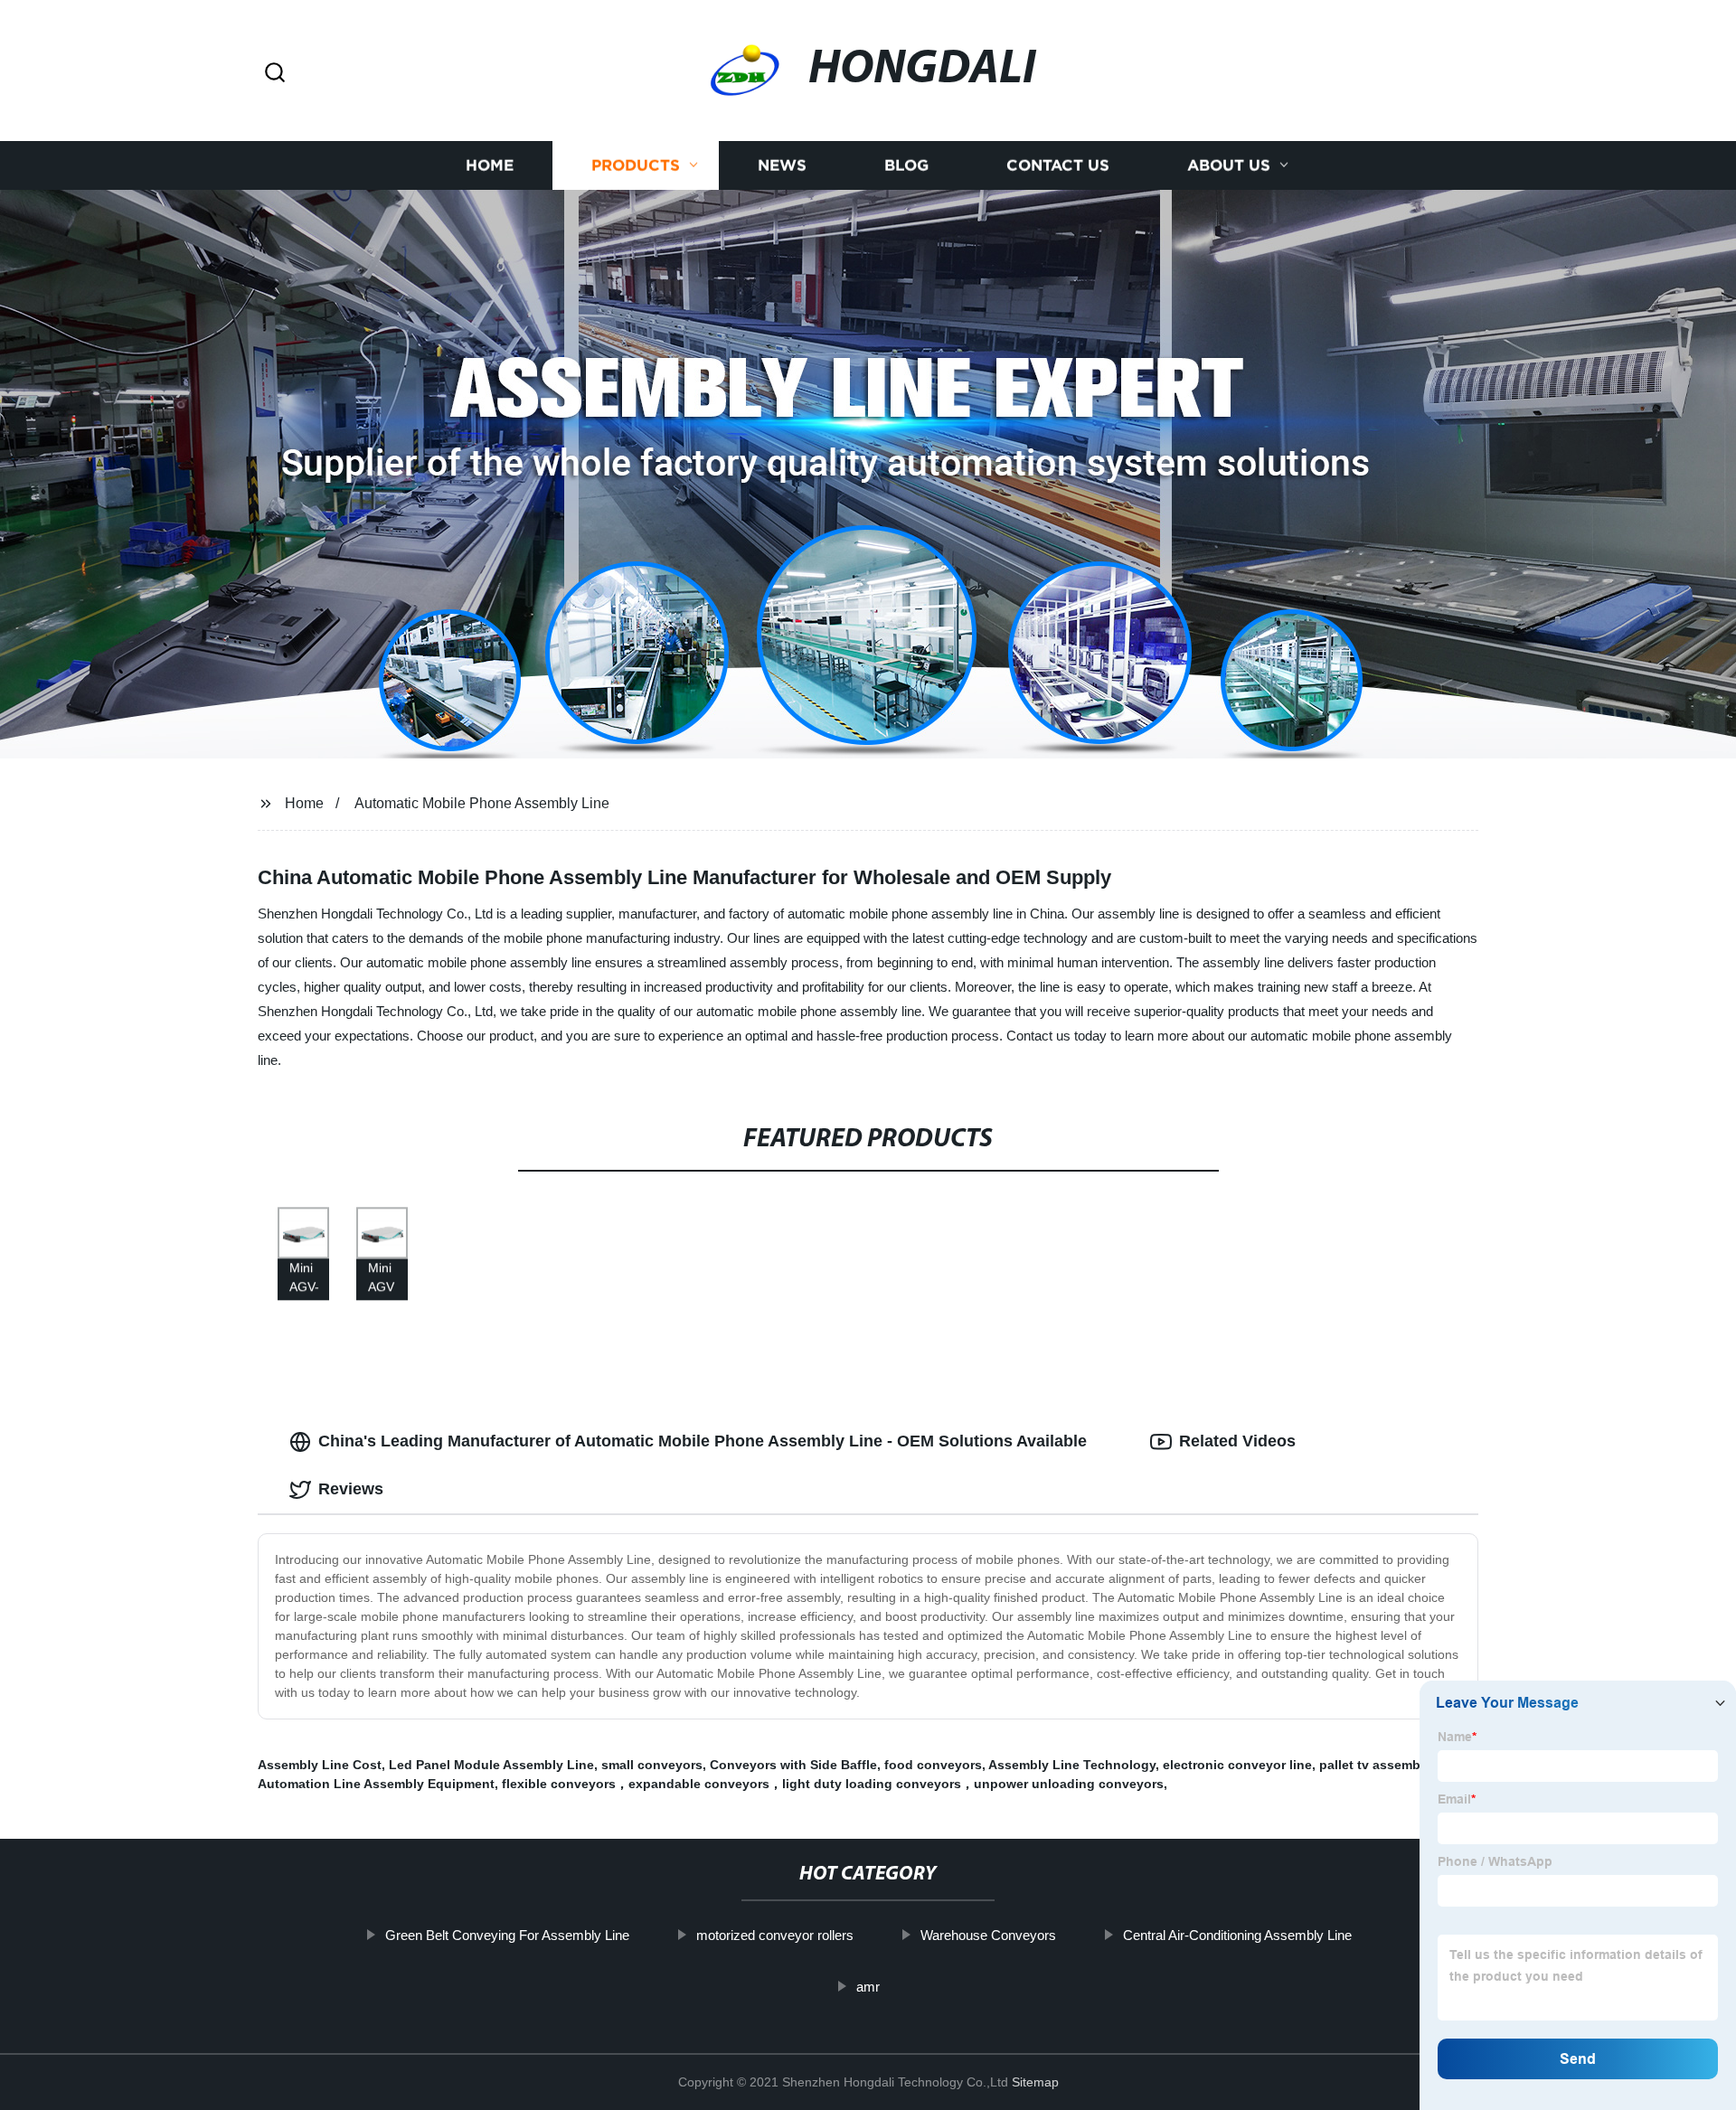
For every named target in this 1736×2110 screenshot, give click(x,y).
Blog (906, 165)
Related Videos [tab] (1237, 1441)
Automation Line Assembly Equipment (376, 1784)
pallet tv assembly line (1388, 1765)
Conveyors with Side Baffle (793, 1765)
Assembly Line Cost (320, 1765)
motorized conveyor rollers (775, 1935)
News (782, 165)
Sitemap (1035, 2082)
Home (490, 165)
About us (1229, 165)
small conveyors (652, 1765)
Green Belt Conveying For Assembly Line (507, 1935)
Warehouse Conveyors (988, 1935)
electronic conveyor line (1237, 1765)
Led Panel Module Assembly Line (491, 1765)
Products (636, 165)
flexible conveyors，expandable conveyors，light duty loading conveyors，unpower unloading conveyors (833, 1784)
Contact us (1058, 165)
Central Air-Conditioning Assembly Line (1237, 1935)
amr (868, 1987)
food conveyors (933, 1765)
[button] (275, 74)
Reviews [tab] (351, 1489)
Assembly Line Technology (1072, 1765)
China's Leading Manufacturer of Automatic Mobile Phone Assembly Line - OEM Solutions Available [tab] (703, 1441)
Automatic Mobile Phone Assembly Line (482, 803)
